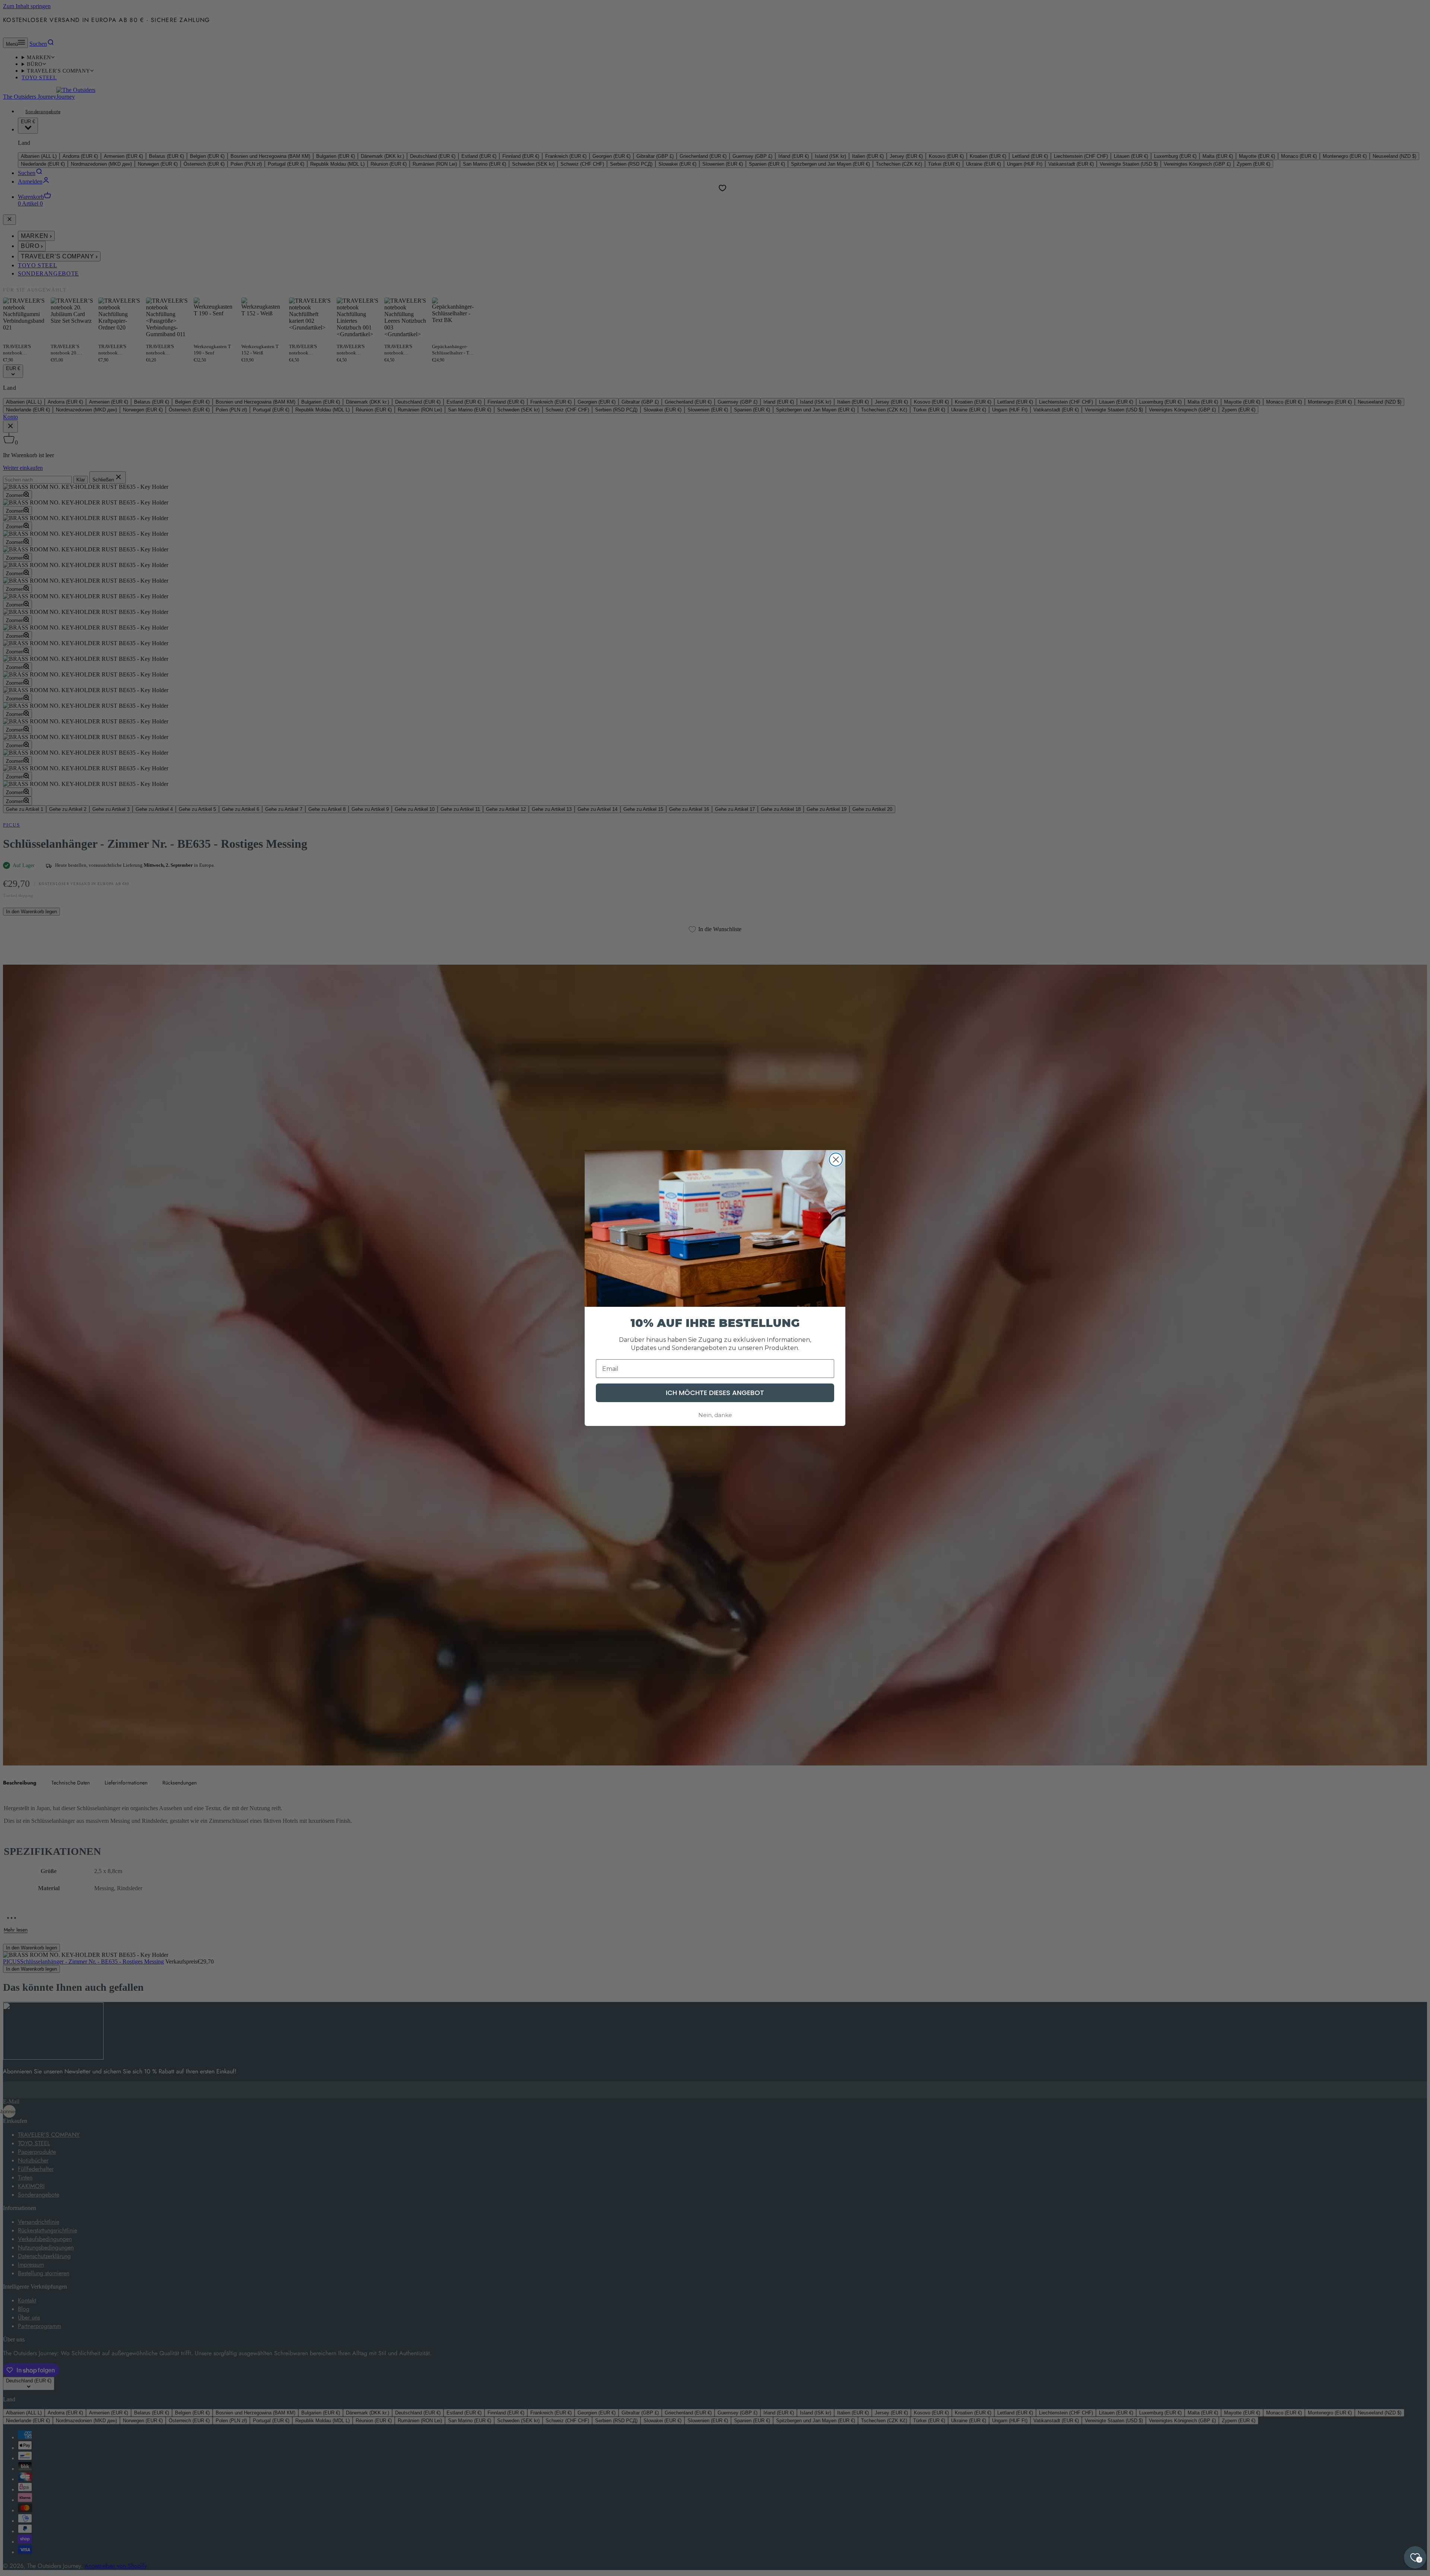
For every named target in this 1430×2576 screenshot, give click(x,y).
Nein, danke (715, 1415)
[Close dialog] (836, 1160)
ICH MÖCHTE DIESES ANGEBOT (715, 1393)
